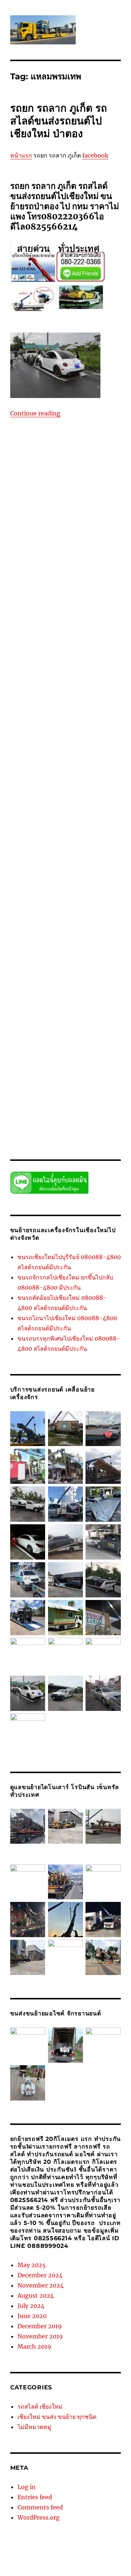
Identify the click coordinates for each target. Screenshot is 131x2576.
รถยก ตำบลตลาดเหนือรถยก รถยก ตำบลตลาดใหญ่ (61, 554)
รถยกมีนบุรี (30, 860)
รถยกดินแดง (47, 692)
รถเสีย (34, 1051)
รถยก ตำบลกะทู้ (26, 547)
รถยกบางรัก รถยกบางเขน (54, 768)
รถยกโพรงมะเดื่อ (65, 990)
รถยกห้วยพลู (56, 967)
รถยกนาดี (43, 715)
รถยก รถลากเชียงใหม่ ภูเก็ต (78, 616)
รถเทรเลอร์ (80, 1043)
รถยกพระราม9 (47, 845)
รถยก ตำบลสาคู (57, 577)
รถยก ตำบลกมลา (94, 539)
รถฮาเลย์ (92, 1013)
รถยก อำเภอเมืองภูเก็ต (95, 623)
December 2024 (40, 2275)
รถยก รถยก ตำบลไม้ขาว (35, 608)
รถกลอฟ (86, 516)
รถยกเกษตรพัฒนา (50, 975)
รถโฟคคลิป (69, 1074)
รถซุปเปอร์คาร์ (53, 524)
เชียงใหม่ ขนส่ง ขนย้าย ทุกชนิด (57, 2417)
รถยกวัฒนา (102, 906)
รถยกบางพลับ (24, 761)
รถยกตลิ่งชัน (97, 692)
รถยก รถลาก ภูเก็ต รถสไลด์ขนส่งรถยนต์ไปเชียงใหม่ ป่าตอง (59, 121)
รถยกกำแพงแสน (27, 638)
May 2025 (32, 2265)
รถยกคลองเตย (49, 669)
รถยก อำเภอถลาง (52, 623)
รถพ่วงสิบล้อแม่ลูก (43, 539)
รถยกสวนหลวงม (55, 929)
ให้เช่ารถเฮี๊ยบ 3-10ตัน (91, 1127)
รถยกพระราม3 (47, 829)
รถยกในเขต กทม (102, 990)
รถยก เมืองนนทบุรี (29, 631)
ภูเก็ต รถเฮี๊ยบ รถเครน (86, 486)
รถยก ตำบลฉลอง (99, 547)
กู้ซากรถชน (38, 440)
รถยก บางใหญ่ (38, 600)
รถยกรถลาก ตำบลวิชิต (43, 868)
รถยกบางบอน (78, 745)
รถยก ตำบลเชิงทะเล (31, 585)
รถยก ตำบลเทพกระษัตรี (77, 585)
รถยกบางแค (85, 784)
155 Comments (27, 1135)
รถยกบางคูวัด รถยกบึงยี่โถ (65, 738)
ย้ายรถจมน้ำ (62, 516)
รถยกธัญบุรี (35, 707)
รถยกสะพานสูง (90, 929)
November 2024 (41, 2285)
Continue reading (35, 413)
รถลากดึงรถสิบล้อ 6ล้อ (46, 1005)
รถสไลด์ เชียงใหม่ (40, 2406)
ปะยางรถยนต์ (77, 478)
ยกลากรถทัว (82, 509)
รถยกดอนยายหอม (49, 684)
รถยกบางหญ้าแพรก (63, 776)
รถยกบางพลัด (101, 753)
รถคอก (104, 516)
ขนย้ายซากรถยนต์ (29, 447)
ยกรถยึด (59, 509)
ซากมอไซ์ (79, 463)
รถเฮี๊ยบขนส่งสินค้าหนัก (76, 1059)
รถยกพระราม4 (80, 829)
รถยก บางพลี (80, 593)
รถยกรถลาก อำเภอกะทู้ (45, 875)
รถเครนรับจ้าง (59, 1036)
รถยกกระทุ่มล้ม (66, 631)
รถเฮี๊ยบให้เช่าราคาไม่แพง (82, 1066)
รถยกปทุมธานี (69, 799)
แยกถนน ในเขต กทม (32, 1120)
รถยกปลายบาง (48, 807)
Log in (27, 2487)
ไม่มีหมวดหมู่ (34, 2427)
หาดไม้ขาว (38, 1104)
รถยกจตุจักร (86, 677)
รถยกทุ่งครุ (74, 700)
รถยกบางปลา (47, 753)
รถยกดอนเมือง (85, 684)
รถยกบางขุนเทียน (86, 730)
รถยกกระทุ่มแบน (102, 631)
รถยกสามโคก (83, 944)
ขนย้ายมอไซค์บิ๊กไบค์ (73, 447)
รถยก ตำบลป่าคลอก (31, 562)
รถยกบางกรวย (99, 715)
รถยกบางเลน (23, 784)
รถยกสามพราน (51, 944)
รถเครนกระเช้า (51, 1028)
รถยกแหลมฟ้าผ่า (28, 990)
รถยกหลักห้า (104, 959)
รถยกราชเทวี (67, 883)
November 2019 (40, 2336)
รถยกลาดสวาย (47, 898)
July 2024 (31, 2306)
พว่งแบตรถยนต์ (46, 486)
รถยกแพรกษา (104, 982)
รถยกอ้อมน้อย (86, 967)
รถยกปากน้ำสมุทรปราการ (76, 814)
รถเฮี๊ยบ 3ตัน (55, 1051)
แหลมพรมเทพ (70, 1120)
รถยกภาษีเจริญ (79, 852)
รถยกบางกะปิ (52, 730)
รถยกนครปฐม (98, 707)
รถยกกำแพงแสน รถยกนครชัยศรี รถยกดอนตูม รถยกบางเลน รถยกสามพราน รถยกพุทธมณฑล (65, 646)
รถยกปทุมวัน (100, 799)
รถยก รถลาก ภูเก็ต (82, 608)
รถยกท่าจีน (48, 700)
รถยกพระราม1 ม (86, 822)
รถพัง (69, 539)
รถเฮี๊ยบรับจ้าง (38, 1066)
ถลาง (50, 470)
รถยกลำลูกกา (36, 906)
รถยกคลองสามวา (73, 661)
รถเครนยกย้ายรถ (86, 1028)
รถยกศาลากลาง (27, 913)
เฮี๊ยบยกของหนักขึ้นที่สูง (92, 1112)
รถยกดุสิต (72, 692)
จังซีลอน (58, 463)
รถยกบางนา (23, 745)
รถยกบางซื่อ (107, 738)
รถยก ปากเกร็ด (70, 600)
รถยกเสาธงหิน (72, 982)
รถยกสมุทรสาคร (94, 921)
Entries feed (35, 2497)
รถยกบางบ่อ (49, 745)
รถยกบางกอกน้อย (64, 722)
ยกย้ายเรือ (37, 509)
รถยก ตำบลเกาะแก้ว (96, 577)
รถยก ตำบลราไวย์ (42, 570)
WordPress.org (39, 2517)
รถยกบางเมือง (100, 776)
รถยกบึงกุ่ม (41, 799)
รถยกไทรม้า (90, 998)
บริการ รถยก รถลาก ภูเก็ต (84, 470)
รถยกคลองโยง (82, 669)
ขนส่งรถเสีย (81, 455)
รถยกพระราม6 (47, 837)
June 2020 (32, 2316)
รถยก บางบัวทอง (48, 593)
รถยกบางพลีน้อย (85, 761)
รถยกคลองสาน (37, 661)
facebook (95, 155)
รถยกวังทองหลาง (70, 906)
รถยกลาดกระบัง (86, 891)
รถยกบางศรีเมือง (100, 768)
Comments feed (40, 2507)
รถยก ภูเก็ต (99, 600)
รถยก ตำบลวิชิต (79, 570)
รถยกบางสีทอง (25, 776)
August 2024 (36, 2296)
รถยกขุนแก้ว (40, 654)
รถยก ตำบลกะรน (62, 547)
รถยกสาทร (99, 936)
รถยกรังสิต (82, 875)
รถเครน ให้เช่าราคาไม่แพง (75, 1020)
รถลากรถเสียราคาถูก (93, 1005)
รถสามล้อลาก (47, 1013)
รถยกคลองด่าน (71, 654)
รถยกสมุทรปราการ (55, 921)
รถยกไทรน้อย (61, 998)
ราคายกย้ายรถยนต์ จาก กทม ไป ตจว (59, 1089)
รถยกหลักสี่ (78, 959)
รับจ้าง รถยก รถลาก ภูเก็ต (36, 1082)
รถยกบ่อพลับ (69, 715)
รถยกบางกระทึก (27, 722)
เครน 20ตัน (63, 1104)
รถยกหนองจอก (83, 952)
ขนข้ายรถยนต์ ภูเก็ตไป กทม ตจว (86, 440)
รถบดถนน (85, 531)
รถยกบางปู (74, 753)
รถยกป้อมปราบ (81, 807)
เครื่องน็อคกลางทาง (45, 1112)
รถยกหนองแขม (47, 959)
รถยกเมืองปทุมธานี (91, 975)
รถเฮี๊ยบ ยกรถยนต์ (88, 1051)
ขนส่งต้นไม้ (54, 455)
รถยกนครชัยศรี (65, 707)
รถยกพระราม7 (80, 837)
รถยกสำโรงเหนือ (47, 952)
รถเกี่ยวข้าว (34, 1020)
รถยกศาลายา (59, 913)
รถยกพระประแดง (48, 822)
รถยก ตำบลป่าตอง (72, 562)
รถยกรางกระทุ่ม (35, 883)
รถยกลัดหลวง (53, 891)
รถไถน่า (92, 1074)
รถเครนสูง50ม (90, 1036)
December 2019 (40, 2326)
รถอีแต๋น (72, 1013)
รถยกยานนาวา (59, 860)
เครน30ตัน (88, 1104)
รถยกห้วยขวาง (25, 967)
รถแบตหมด (43, 1074)
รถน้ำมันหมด (58, 531)
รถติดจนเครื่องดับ (88, 524)
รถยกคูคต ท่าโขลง (52, 677)
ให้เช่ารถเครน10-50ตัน (42, 1127)
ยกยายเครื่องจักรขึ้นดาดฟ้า (45, 501)
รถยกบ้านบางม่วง (77, 791)
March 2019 (34, 2346)
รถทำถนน (32, 531)
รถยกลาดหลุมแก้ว (83, 898)
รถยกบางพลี (53, 761)
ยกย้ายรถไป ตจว (51, 493)
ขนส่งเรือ (38, 463)
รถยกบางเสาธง (54, 784)
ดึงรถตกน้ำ (31, 470)
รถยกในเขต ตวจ (27, 998)
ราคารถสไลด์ (33, 1097)
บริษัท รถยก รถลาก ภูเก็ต (36, 478)
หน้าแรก (21, 155)
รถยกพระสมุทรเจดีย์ (86, 845)
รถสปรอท (20, 1013)
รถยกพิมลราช (47, 852)
